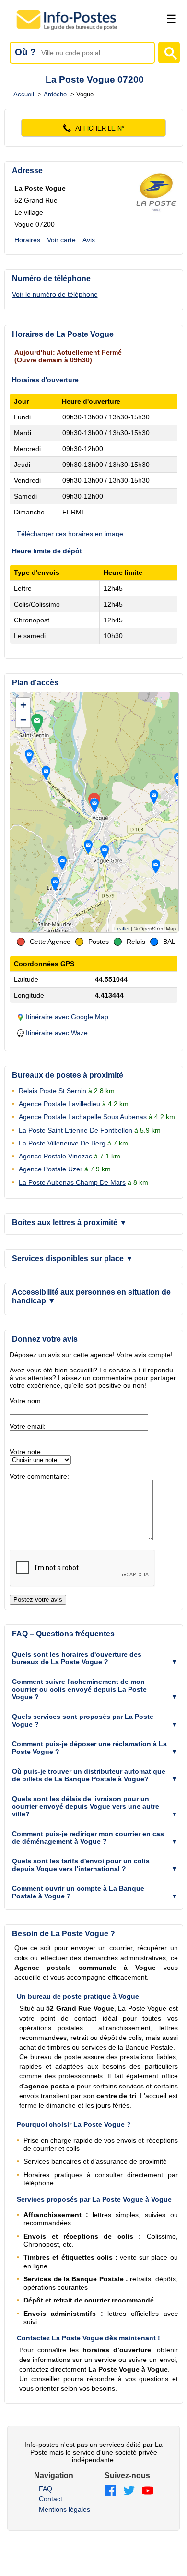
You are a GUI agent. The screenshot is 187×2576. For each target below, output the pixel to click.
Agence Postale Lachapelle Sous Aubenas (83, 1117)
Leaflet (122, 929)
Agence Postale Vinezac (55, 1156)
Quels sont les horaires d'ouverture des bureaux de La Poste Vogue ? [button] (77, 1658)
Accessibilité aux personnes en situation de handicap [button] (91, 1296)
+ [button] (23, 705)
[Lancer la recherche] (169, 53)
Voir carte (61, 240)
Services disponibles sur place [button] (73, 1258)
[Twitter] (129, 2491)
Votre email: (28, 1426)
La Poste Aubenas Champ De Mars (72, 1182)
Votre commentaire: (39, 1476)
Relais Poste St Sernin (53, 1091)
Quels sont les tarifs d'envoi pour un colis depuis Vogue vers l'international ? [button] (81, 1865)
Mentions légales (64, 2509)
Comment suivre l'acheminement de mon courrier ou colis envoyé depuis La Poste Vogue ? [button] (79, 1689)
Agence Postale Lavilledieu (59, 1104)
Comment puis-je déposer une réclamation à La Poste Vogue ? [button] (89, 1748)
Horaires (27, 240)
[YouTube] (148, 2491)
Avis (89, 240)
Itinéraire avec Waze (57, 1033)
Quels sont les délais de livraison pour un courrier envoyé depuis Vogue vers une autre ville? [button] (86, 1806)
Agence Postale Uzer (51, 1169)
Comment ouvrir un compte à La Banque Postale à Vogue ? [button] (78, 1892)
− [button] (23, 720)
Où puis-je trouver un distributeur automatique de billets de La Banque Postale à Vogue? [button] (89, 1775)
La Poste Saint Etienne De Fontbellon (76, 1130)
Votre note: (26, 1452)
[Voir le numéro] (94, 128)
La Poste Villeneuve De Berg (62, 1143)
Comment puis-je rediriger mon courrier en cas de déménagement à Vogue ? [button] (88, 1837)
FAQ (46, 2489)
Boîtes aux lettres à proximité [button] (70, 1222)
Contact (51, 2499)
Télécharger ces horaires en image (70, 534)
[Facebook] (110, 2491)
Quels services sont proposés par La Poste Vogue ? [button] (83, 1720)
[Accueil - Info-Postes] (67, 30)
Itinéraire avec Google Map (67, 1017)
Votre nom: (26, 1401)
